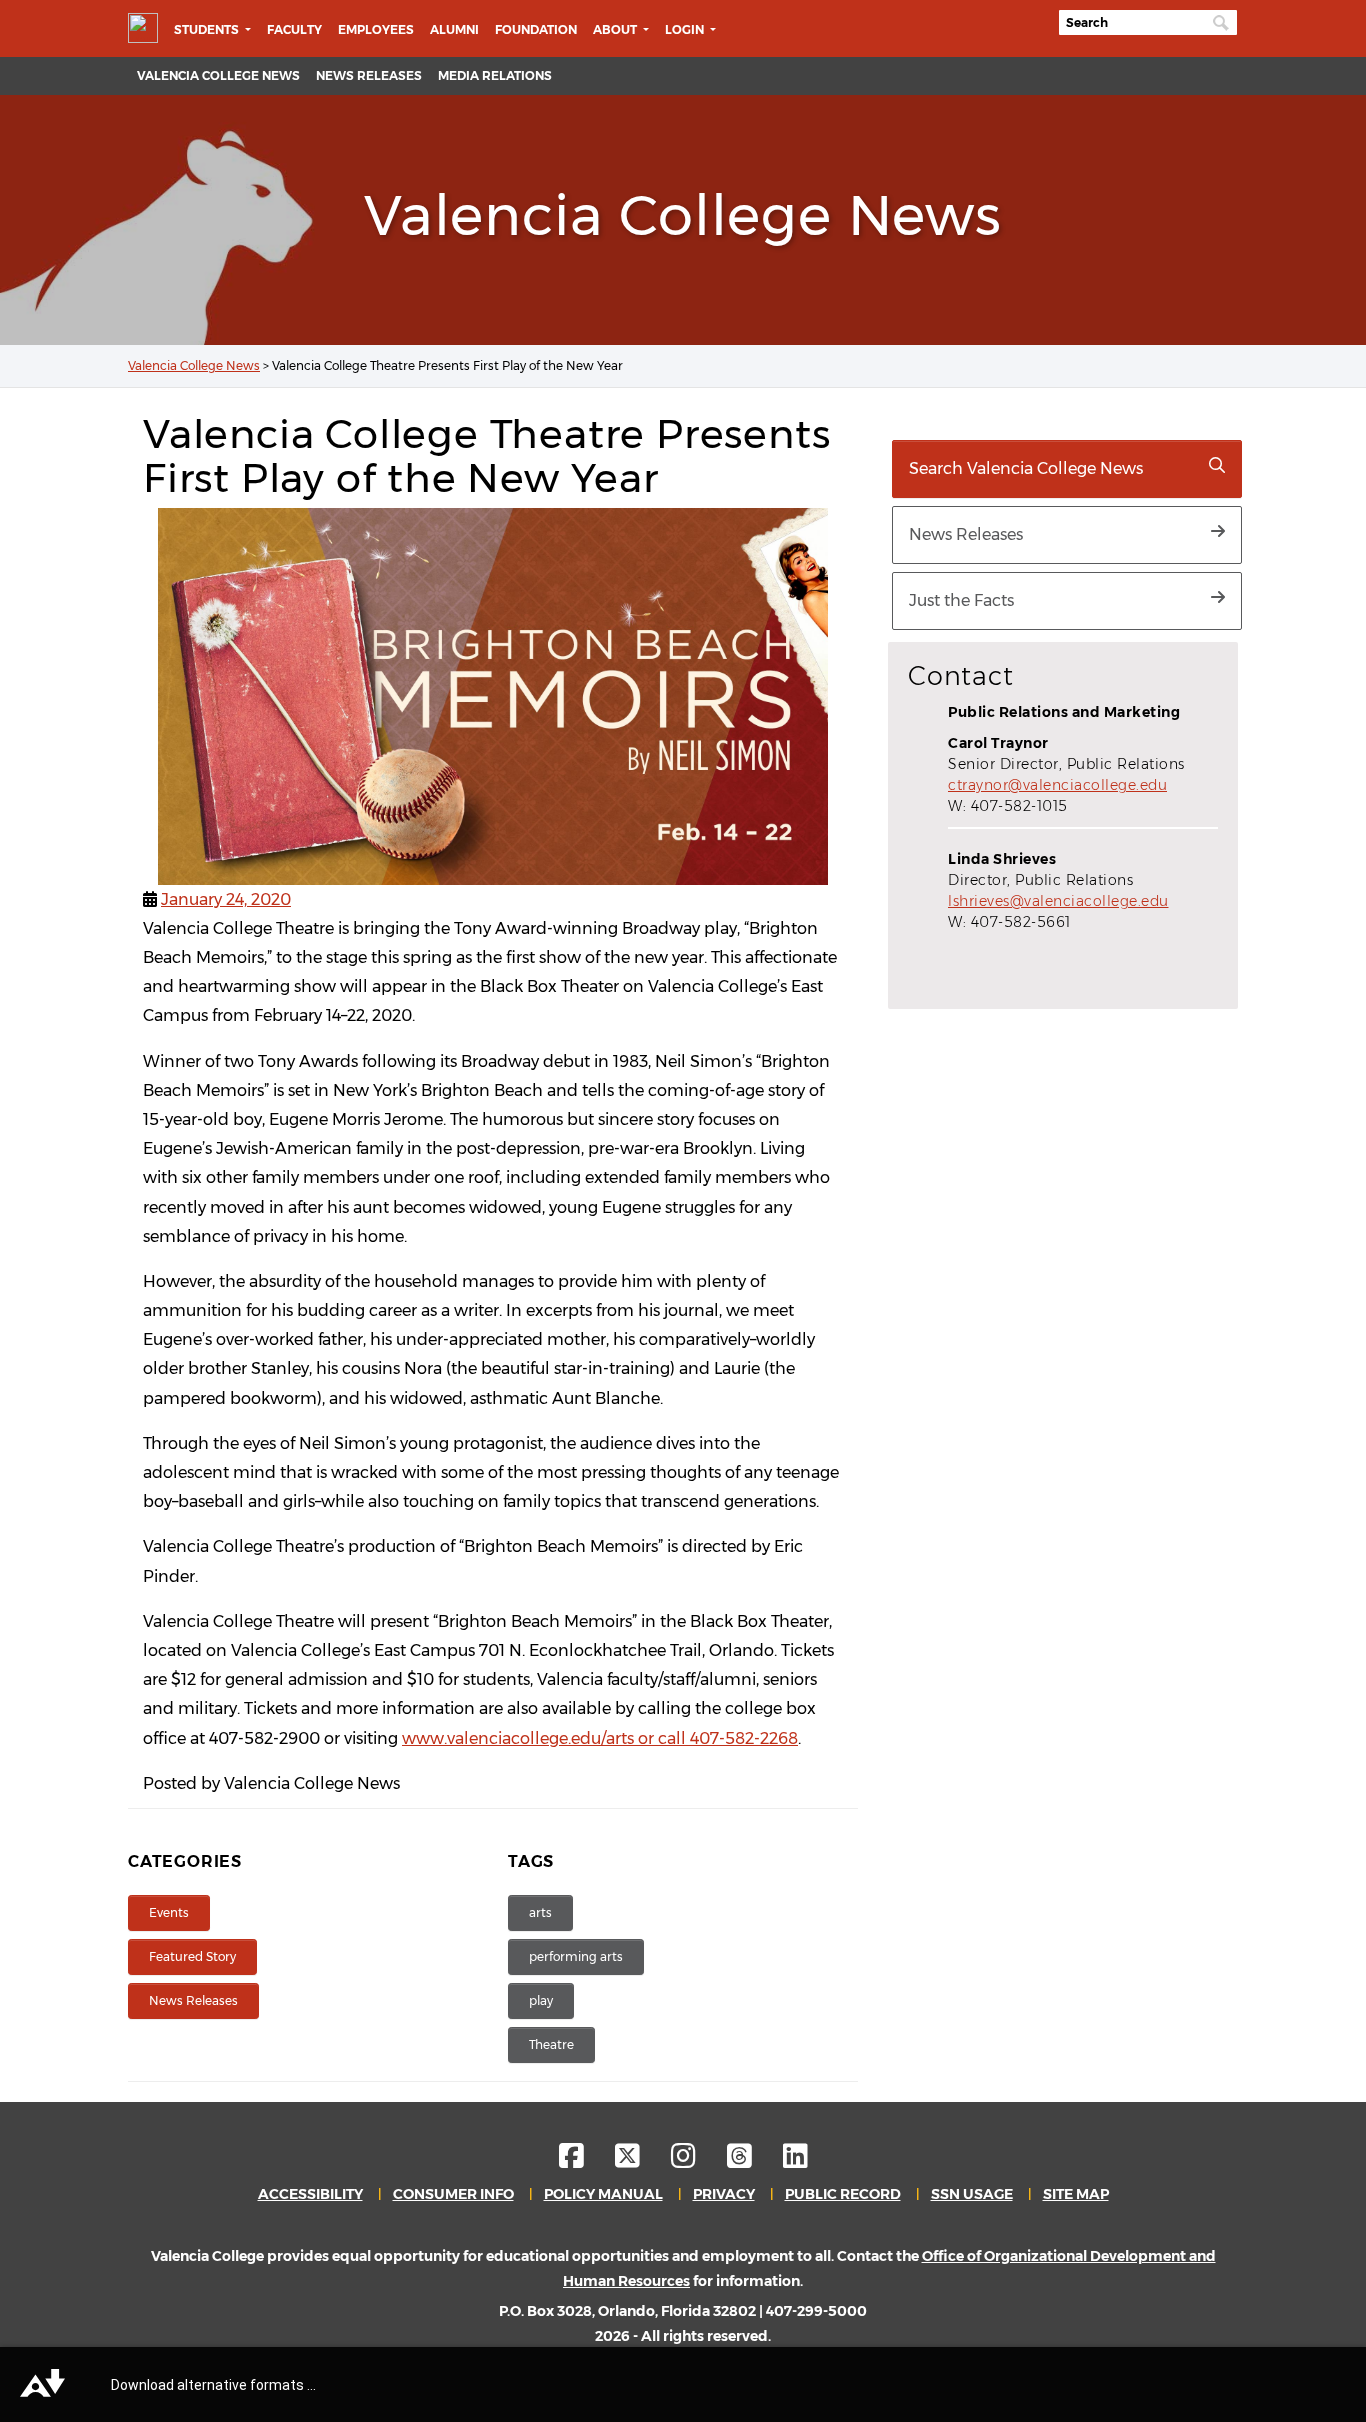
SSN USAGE (972, 2194)
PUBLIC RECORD (843, 2194)
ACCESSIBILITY (310, 2194)
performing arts (576, 1956)
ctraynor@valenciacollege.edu (1057, 785)
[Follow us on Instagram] (697, 2161)
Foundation (536, 29)
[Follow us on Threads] (753, 2161)
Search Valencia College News (1026, 468)
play (541, 2000)
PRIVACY (724, 2194)
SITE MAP (1076, 2194)
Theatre (551, 2044)
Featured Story (192, 1956)
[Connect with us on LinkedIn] (795, 2161)
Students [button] (208, 29)
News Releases (369, 75)
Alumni (454, 29)
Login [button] (686, 29)
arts (540, 1912)
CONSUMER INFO (453, 2194)
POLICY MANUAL (603, 2194)
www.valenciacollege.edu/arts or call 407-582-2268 (600, 1738)
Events (169, 1912)
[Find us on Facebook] (585, 2161)
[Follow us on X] (641, 2161)
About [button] (616, 29)
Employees (376, 29)
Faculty (294, 29)
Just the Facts (961, 600)
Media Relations (495, 75)
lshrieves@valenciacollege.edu (1058, 901)
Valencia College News (218, 75)
